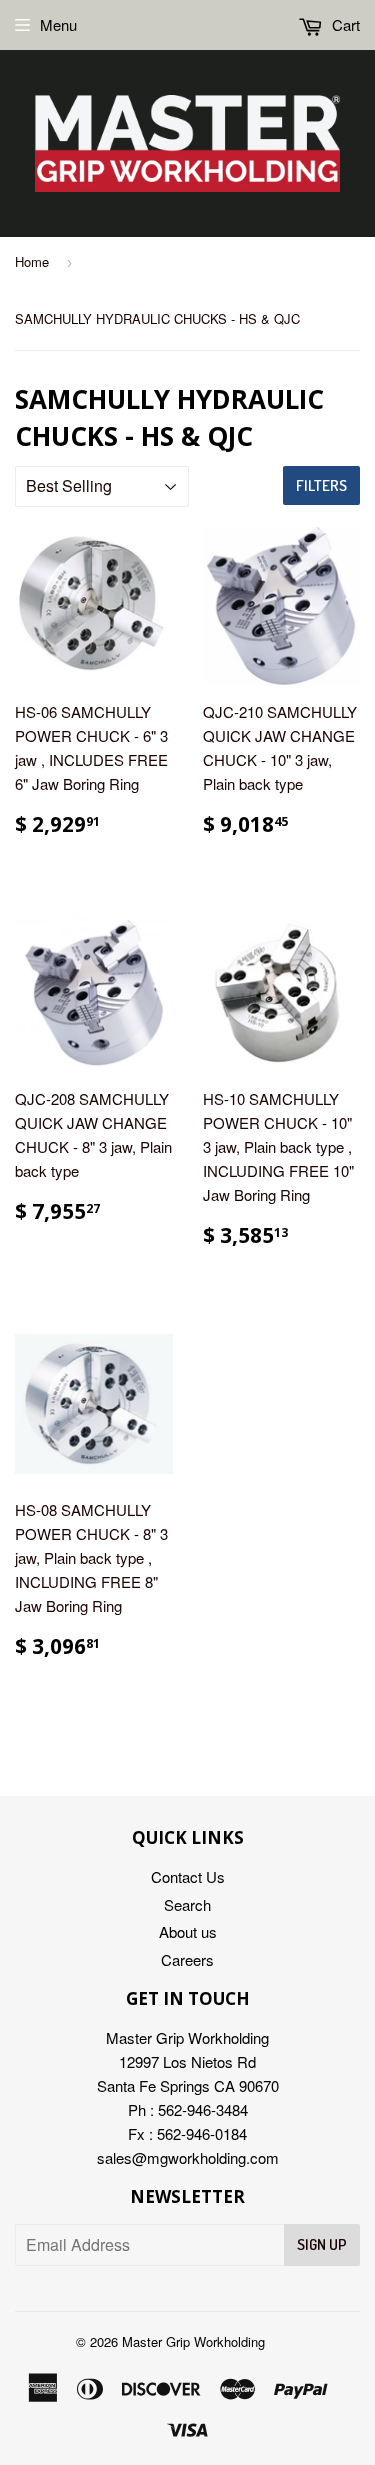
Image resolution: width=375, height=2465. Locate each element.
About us (188, 1931)
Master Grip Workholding (193, 2341)
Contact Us (188, 1876)
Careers (187, 1959)
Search (187, 1904)
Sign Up (322, 2244)
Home (32, 261)
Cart (344, 24)
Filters (321, 485)
